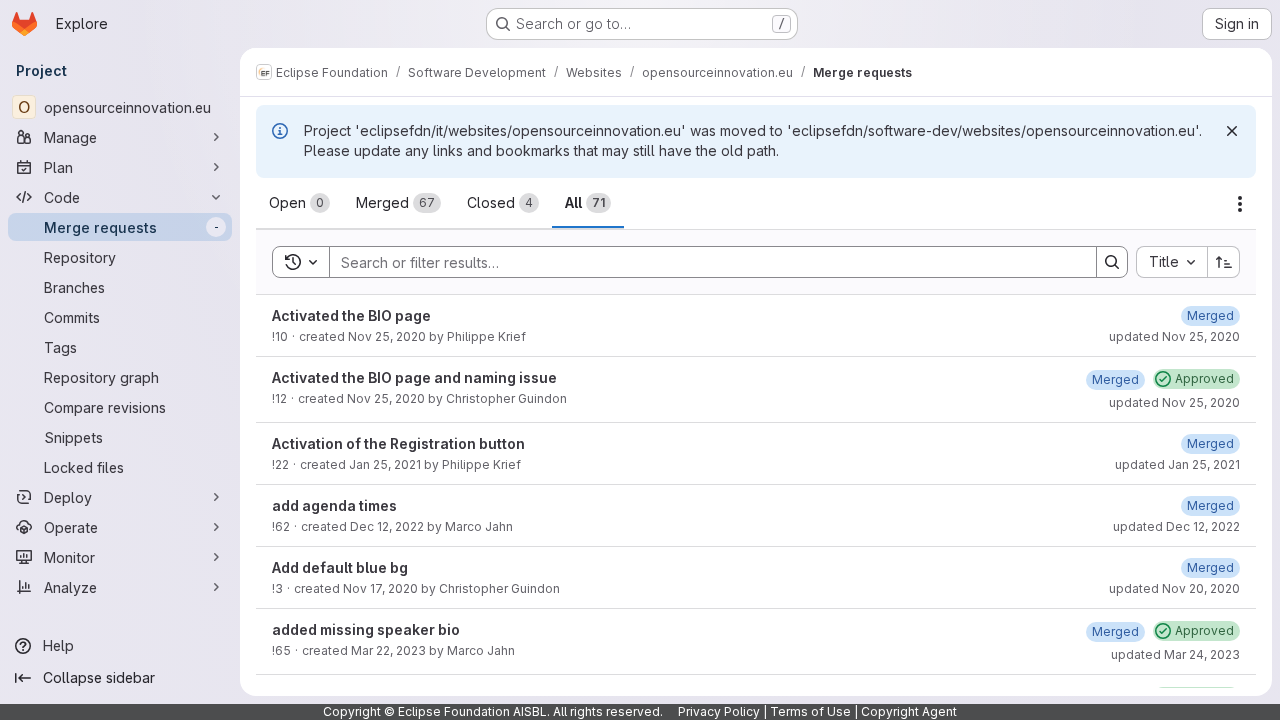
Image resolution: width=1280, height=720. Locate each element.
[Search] (1112, 262)
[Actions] (1240, 204)
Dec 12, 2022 (387, 526)
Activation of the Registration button (398, 443)
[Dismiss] (1232, 131)
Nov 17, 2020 (380, 588)
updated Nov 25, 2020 (1174, 336)
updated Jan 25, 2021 (1177, 464)
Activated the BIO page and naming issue (414, 377)
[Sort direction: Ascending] (1224, 262)
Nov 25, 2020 (387, 336)
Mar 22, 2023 (388, 650)
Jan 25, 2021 (385, 464)
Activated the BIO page (351, 315)
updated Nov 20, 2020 (1174, 588)
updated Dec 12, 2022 (1176, 526)
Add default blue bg (340, 567)
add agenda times (334, 505)
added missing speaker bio (366, 629)
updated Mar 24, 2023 (1175, 654)
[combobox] (1171, 262)
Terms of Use (810, 711)
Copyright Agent (909, 711)
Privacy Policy (719, 711)
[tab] (299, 203)
